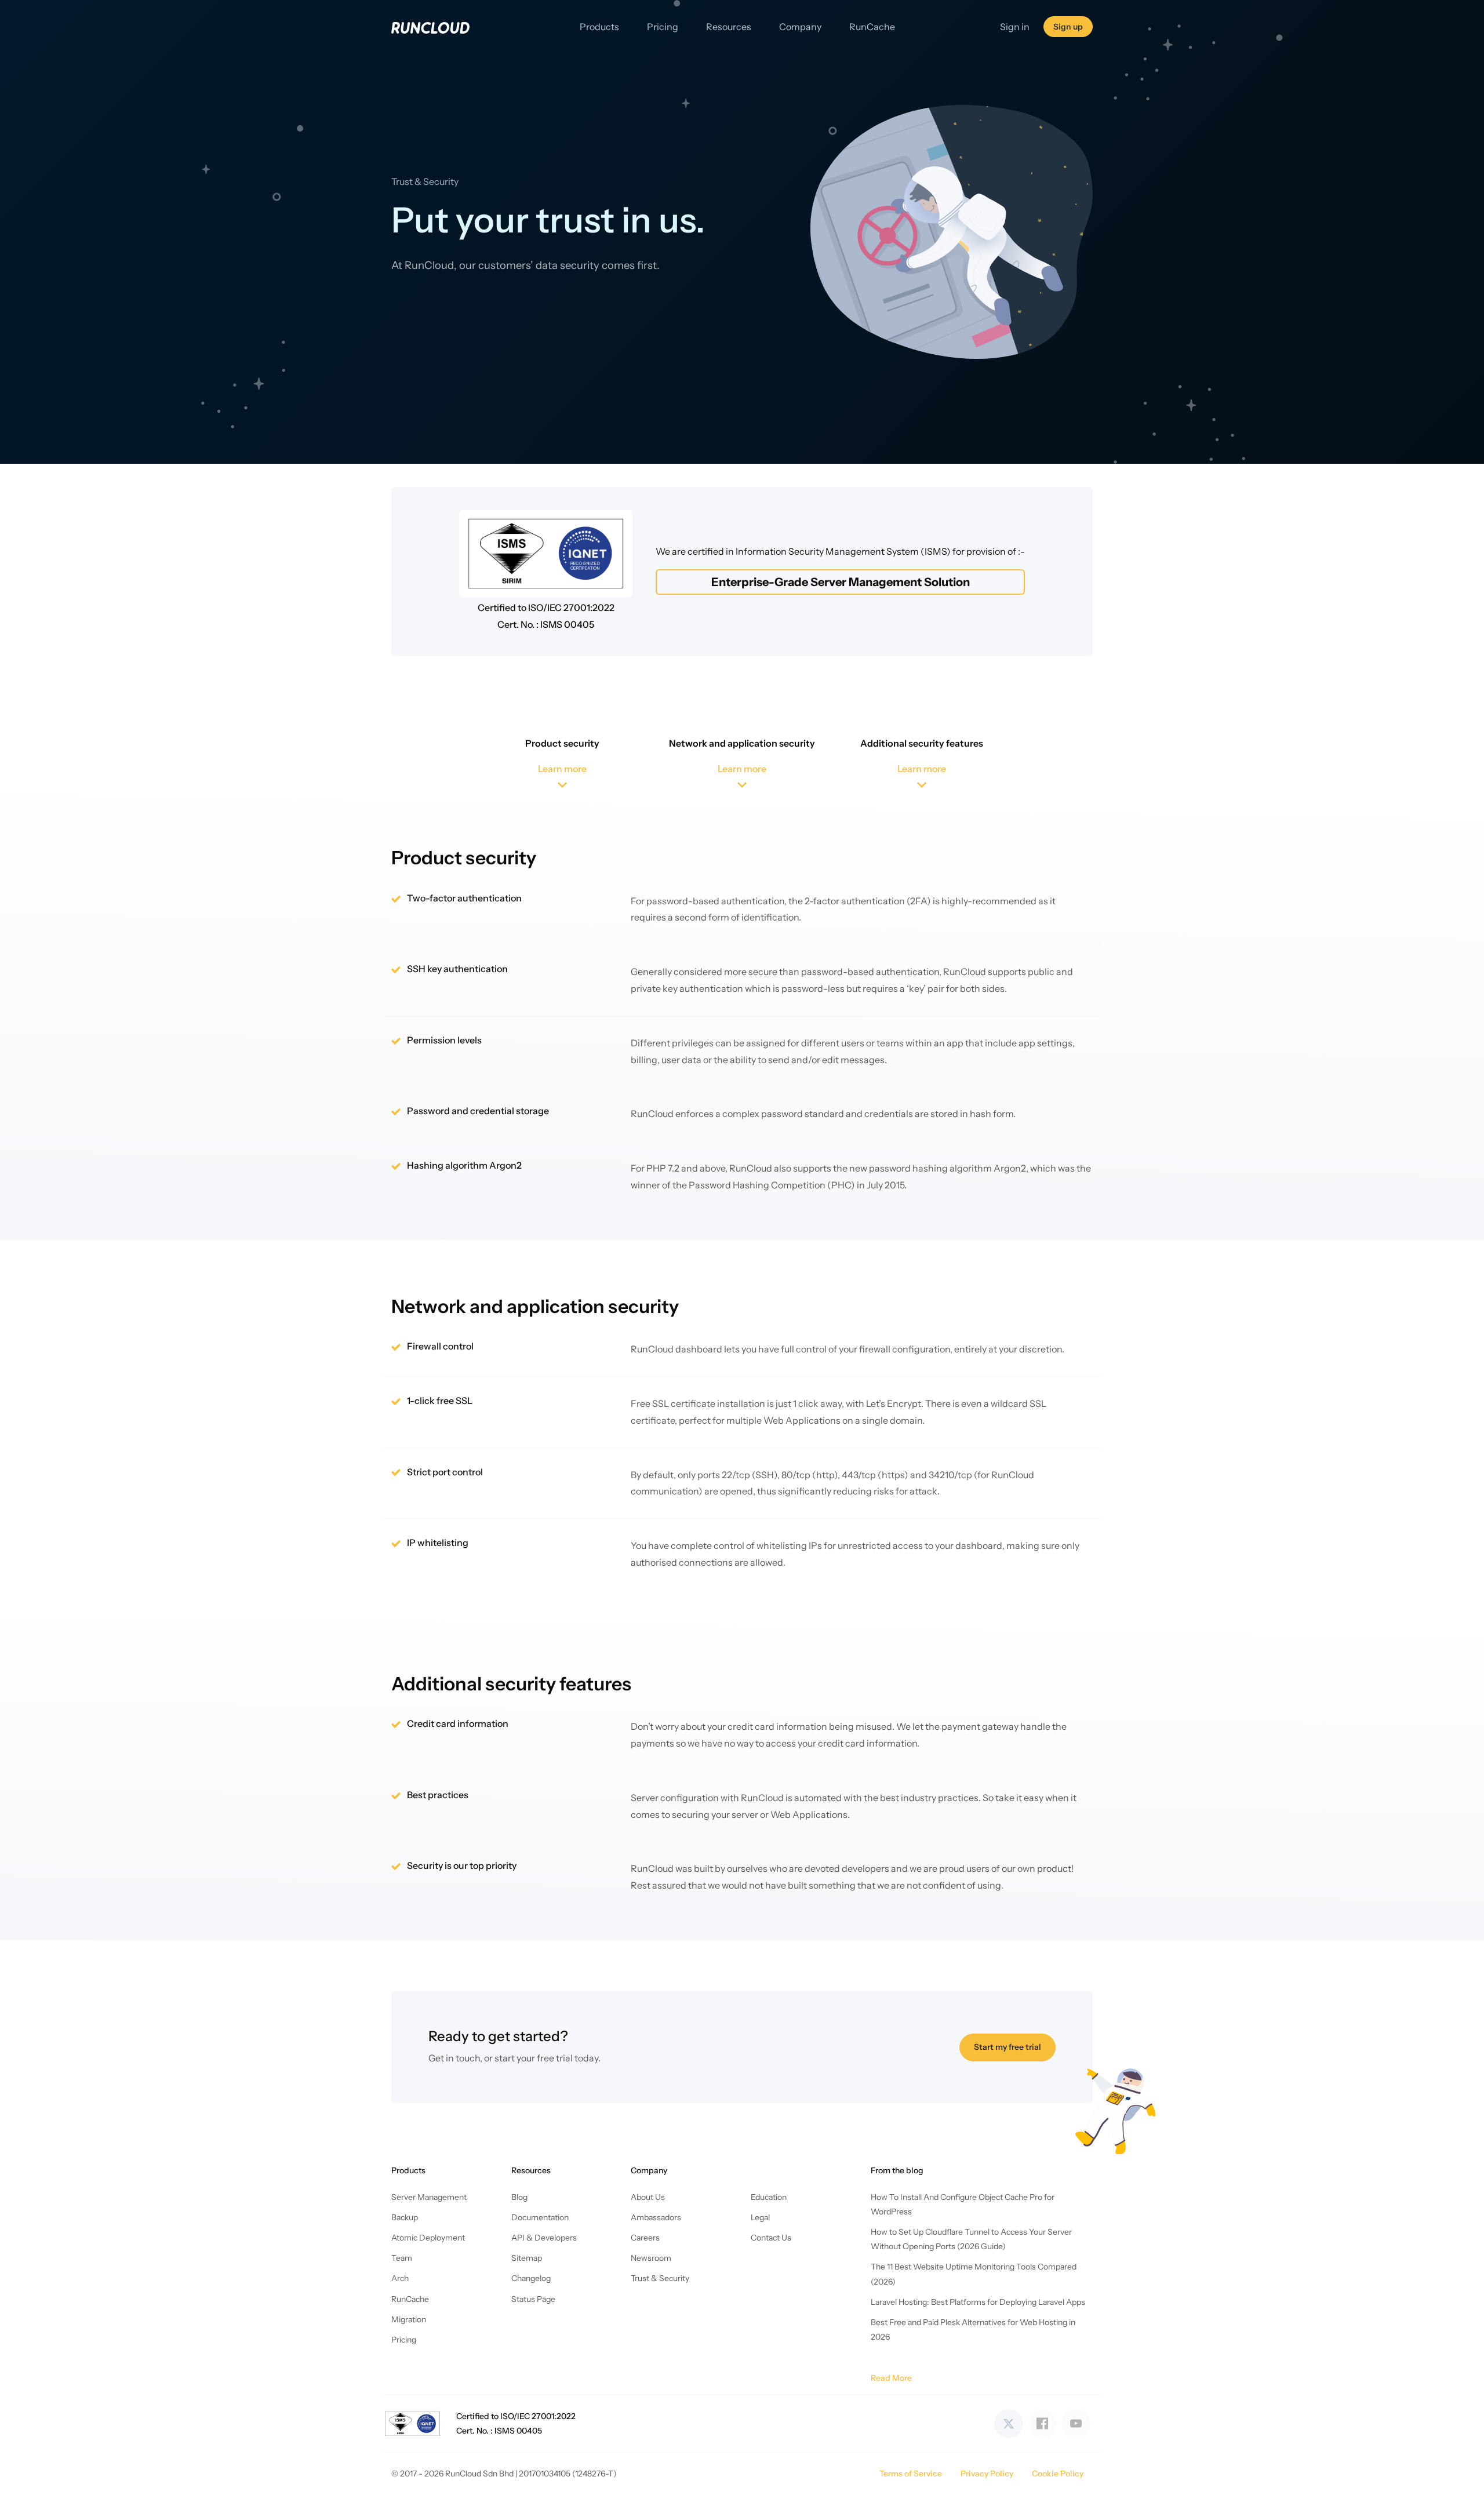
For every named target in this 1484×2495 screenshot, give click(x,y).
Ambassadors (656, 2217)
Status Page (533, 2299)
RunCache (872, 27)
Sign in (1015, 27)
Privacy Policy (987, 2474)
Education (769, 2197)
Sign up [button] (1068, 27)
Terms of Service (911, 2474)
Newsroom (651, 2258)
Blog (519, 2197)
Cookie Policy (1058, 2474)
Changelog (531, 2278)
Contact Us (771, 2238)
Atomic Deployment (428, 2238)
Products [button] (599, 27)
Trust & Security (660, 2278)
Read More (891, 2378)
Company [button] (800, 27)
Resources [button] (729, 27)
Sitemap (527, 2258)
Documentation (540, 2217)
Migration (409, 2319)
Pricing (663, 27)
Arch (400, 2278)
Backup (405, 2217)
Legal (760, 2217)
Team (402, 2258)
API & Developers (544, 2238)
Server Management (429, 2197)
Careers (645, 2238)
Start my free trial (1007, 2047)
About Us (648, 2197)
